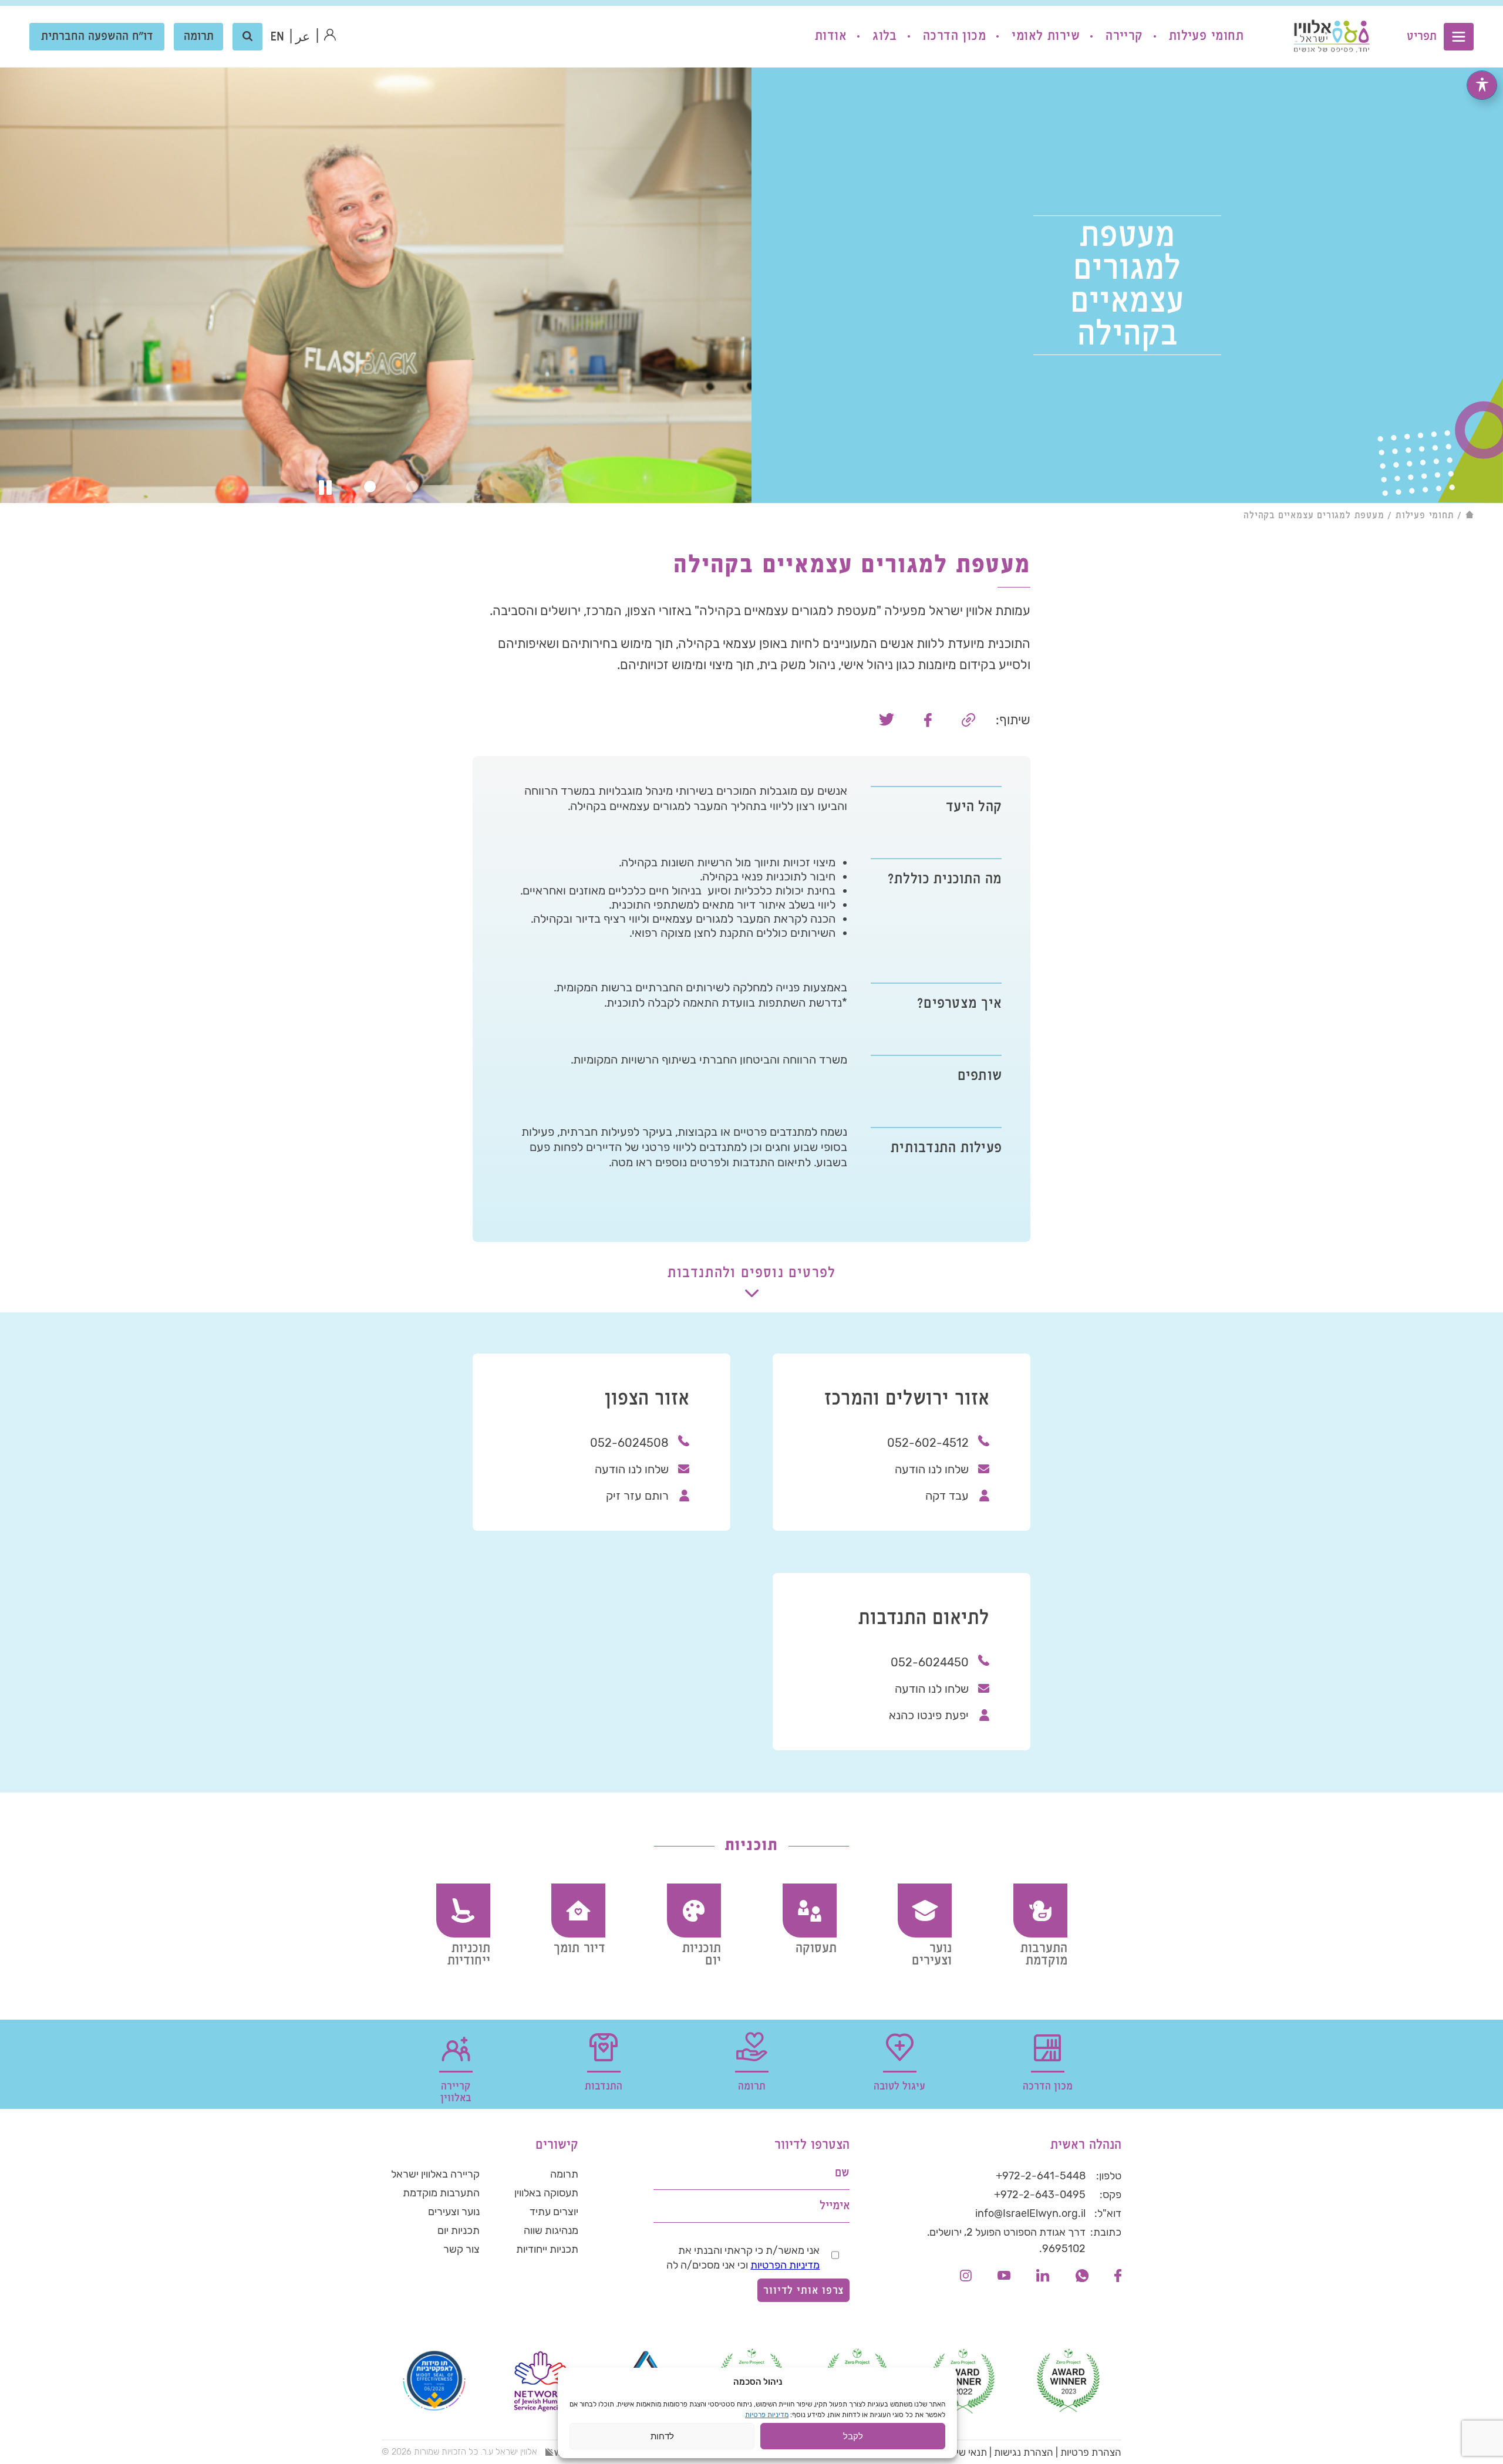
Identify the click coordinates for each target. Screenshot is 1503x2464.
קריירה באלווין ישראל (435, 2174)
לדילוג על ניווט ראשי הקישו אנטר (1403, 9)
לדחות (662, 2436)
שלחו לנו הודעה (932, 1469)
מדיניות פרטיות (767, 2415)
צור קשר (461, 2249)
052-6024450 (930, 1662)
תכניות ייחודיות (547, 2249)
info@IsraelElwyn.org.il (1030, 2213)
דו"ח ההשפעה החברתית (97, 37)
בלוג (885, 36)
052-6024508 (629, 1443)
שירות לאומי (1046, 36)
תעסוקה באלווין (546, 2193)
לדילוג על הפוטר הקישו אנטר (1060, 2117)
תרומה (199, 37)
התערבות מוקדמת (441, 2193)
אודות (831, 36)
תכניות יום (459, 2230)
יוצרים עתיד (554, 2212)
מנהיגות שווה (551, 2230)
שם (842, 2173)
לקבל (853, 2436)
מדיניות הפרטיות (785, 2265)
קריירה (1124, 36)
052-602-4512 (928, 1443)
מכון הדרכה (954, 36)
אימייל (835, 2206)
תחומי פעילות (1206, 36)
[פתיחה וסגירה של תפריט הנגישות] (1482, 85)
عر (303, 37)
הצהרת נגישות (1024, 2452)
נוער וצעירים (454, 2212)
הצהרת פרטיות (1091, 2452)
